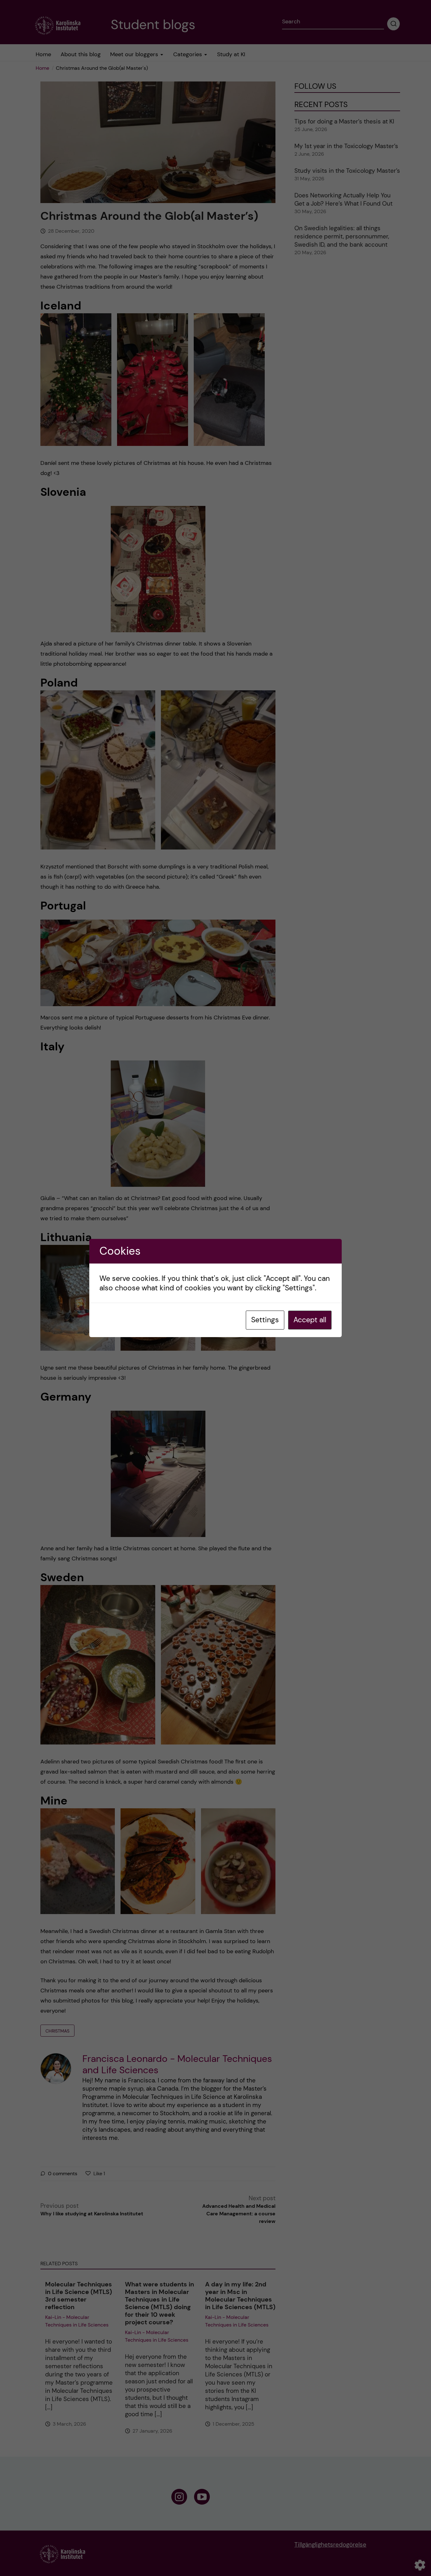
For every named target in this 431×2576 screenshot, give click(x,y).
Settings (265, 1320)
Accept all (310, 1320)
